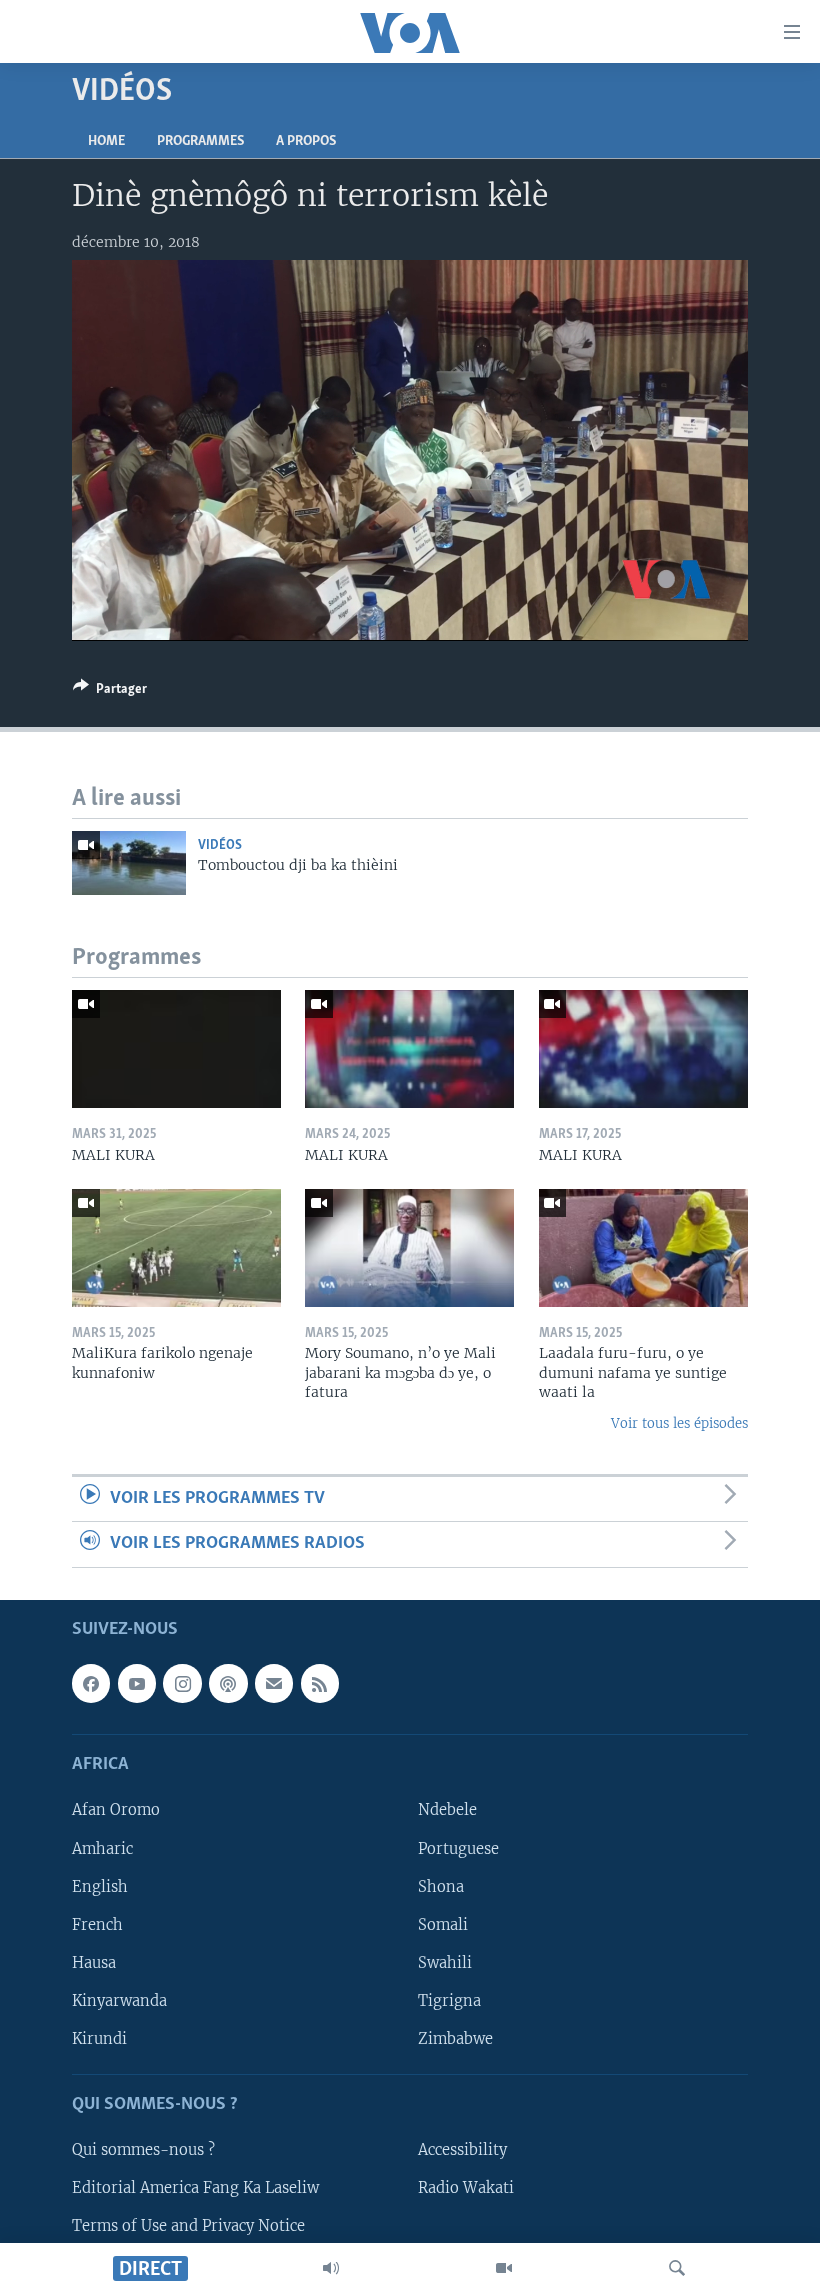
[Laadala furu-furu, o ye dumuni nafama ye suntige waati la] (643, 1248)
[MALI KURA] (176, 1049)
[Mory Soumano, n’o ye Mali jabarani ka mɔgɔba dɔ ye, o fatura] (409, 1248)
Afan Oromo (116, 1810)
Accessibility (462, 2150)
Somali (443, 1924)
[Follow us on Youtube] (137, 1683)
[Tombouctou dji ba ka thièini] (129, 863)
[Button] (110, 692)
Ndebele (447, 1810)
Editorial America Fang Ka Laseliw (195, 2188)
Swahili (445, 1962)
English (100, 1886)
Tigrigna (449, 2000)
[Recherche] (677, 2268)
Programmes (200, 141)
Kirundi (99, 2038)
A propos (306, 141)
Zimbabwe (455, 2038)
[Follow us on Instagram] (182, 1683)
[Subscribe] (274, 1683)
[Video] (504, 2268)
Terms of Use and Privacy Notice (188, 2226)
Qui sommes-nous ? (143, 2150)
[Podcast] (228, 1683)
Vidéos (220, 845)
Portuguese (458, 1848)
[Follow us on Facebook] (91, 1683)
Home (106, 141)
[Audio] (331, 2268)
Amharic (102, 1848)
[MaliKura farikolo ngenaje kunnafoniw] (176, 1248)
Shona (441, 1886)
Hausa (94, 1962)
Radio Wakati (466, 2188)
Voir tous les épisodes (679, 1423)
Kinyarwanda (119, 2000)
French (97, 1924)
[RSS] (320, 1683)
